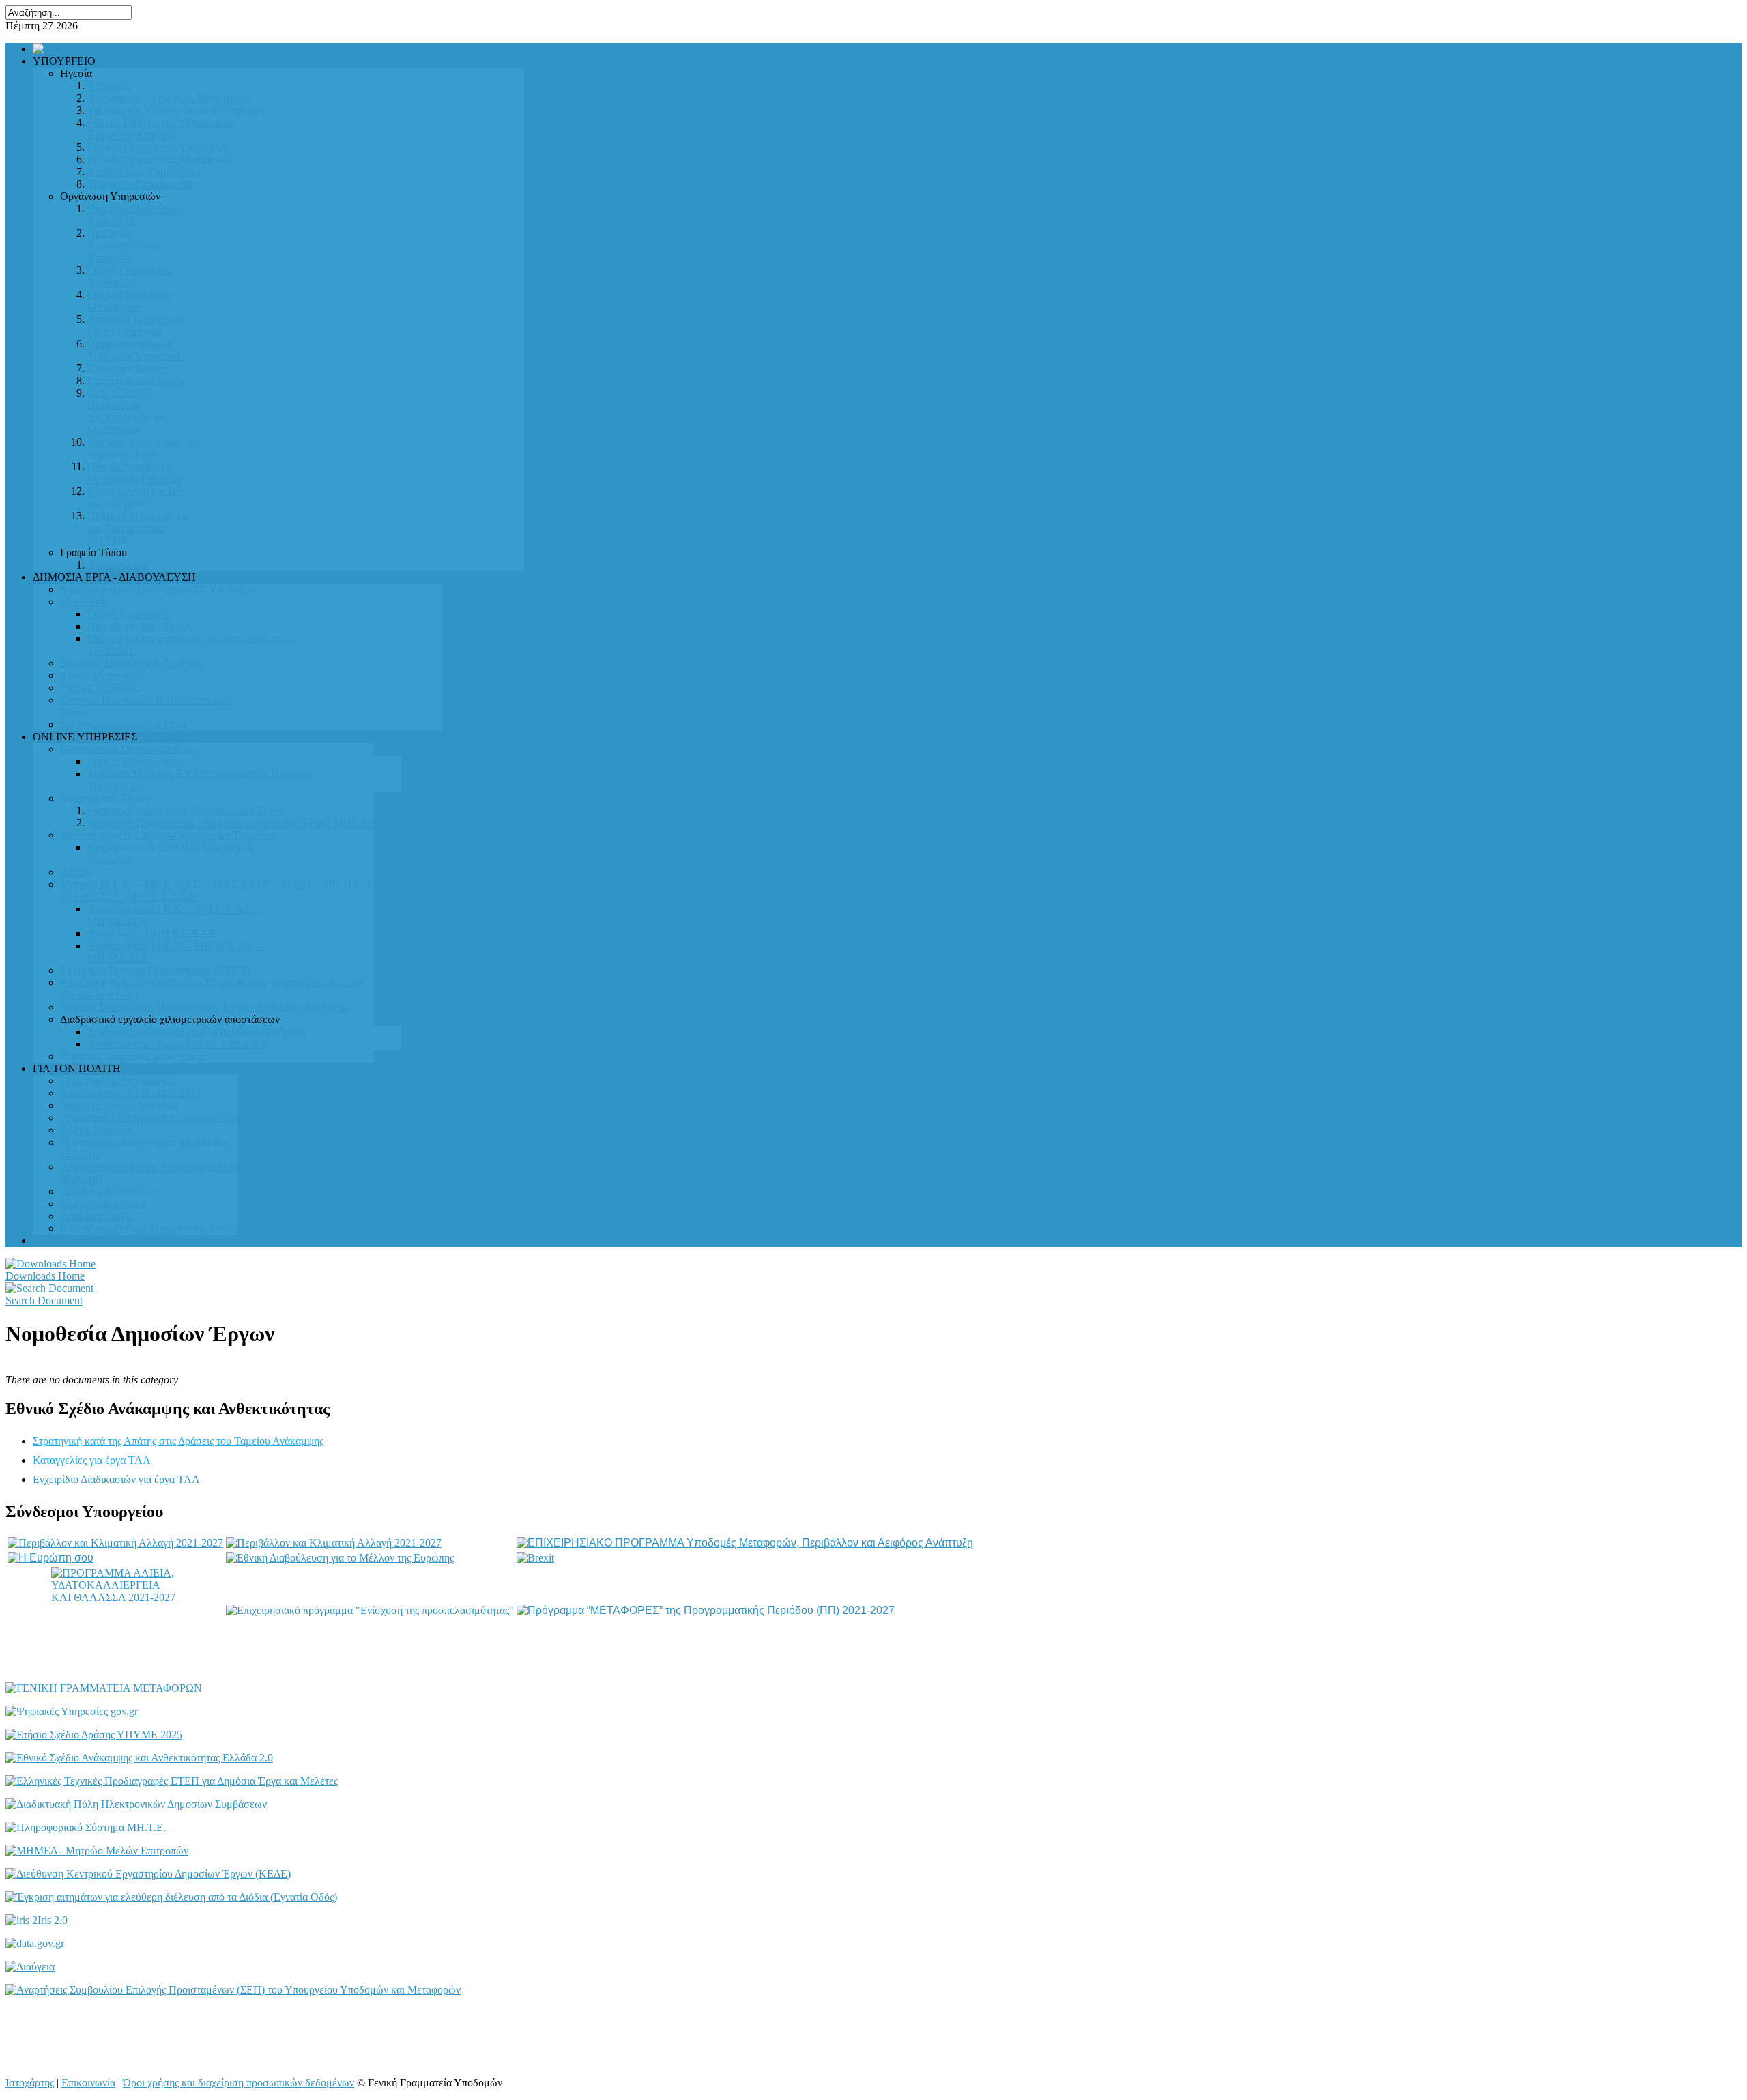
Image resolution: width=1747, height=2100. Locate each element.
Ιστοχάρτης (30, 2083)
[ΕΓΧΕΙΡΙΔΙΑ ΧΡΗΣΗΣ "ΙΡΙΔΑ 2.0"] (37, 1920)
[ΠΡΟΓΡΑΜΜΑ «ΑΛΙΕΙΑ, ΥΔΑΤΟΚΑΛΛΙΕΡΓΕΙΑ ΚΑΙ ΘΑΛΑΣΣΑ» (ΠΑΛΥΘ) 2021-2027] (115, 1611)
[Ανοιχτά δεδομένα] (35, 1943)
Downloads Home (45, 1276)
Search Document (44, 1300)
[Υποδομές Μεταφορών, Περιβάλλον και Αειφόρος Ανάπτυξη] (745, 1543)
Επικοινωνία (88, 2083)
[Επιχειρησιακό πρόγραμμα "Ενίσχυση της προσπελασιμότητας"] (370, 1610)
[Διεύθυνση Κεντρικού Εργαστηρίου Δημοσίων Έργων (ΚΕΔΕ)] (148, 1874)
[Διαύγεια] (30, 1967)
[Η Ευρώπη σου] (50, 1558)
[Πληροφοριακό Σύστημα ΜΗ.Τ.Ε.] (86, 1827)
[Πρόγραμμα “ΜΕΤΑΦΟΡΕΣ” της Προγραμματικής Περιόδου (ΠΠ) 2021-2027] (706, 1610)
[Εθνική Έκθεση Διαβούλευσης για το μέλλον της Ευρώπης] (340, 1558)
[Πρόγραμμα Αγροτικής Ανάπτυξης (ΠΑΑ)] (334, 1543)
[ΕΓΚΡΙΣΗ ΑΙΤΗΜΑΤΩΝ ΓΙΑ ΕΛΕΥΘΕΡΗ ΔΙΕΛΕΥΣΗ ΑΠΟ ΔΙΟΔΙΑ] (171, 1897)
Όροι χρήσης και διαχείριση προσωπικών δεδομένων (239, 2083)
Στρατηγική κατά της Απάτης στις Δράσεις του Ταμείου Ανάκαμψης (178, 1441)
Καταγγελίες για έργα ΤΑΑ (92, 1460)
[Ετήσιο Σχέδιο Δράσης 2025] (94, 1735)
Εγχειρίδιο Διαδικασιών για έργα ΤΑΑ (116, 1479)
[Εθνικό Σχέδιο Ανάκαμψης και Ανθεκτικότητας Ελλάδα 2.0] (139, 1758)
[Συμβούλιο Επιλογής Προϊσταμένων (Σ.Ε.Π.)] (233, 1990)
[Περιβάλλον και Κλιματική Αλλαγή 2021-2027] (115, 1543)
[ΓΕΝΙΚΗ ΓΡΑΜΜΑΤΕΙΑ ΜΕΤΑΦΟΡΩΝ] (104, 1688)
